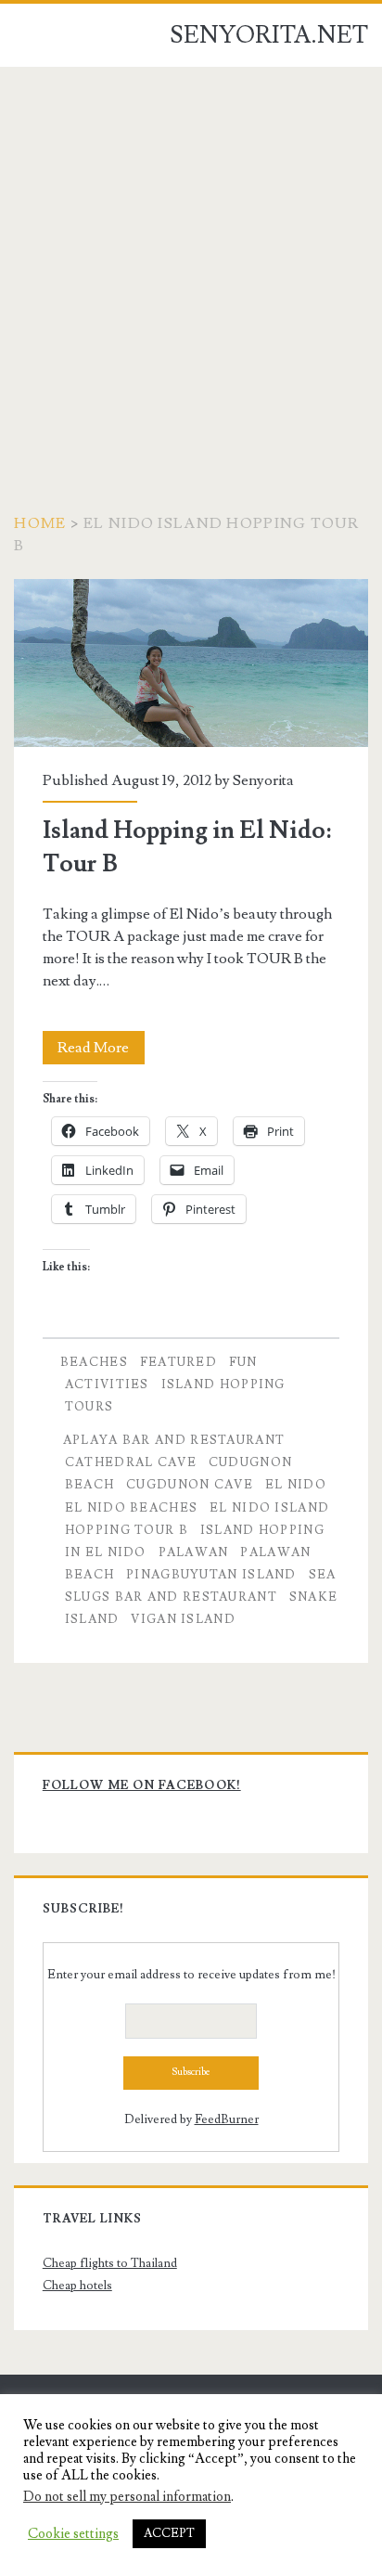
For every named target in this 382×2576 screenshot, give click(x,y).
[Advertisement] (191, 267)
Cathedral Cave (131, 1462)
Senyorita (263, 780)
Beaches (94, 1362)
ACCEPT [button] (169, 2533)
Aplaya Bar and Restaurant (174, 1440)
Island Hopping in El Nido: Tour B (191, 663)
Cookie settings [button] (73, 2534)
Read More (101, 1051)
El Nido (296, 1485)
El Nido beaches (132, 1508)
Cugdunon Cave (190, 1485)
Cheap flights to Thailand (110, 2263)
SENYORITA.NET (269, 35)
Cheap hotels (77, 2286)
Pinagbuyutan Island (211, 1575)
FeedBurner (227, 2119)
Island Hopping (223, 1385)
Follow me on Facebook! (142, 1785)
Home (40, 523)
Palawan (194, 1552)
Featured (178, 1362)
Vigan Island (183, 1619)
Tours (89, 1407)
